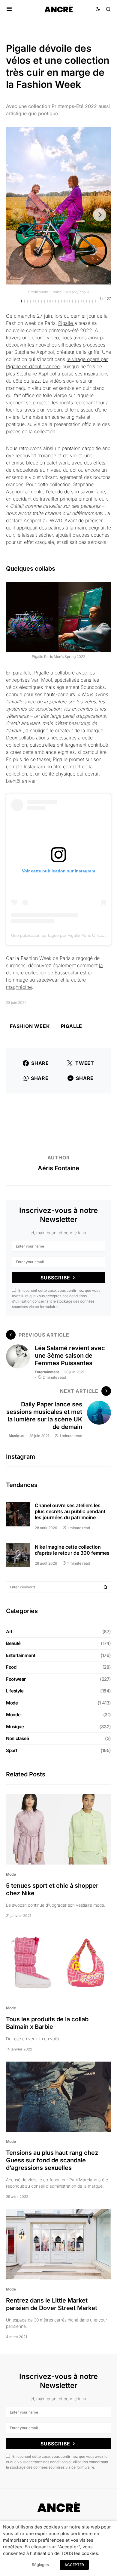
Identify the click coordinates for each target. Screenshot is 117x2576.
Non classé (17, 1738)
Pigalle (66, 323)
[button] (9, 9)
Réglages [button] (40, 2565)
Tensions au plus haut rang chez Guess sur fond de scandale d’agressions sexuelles (52, 2160)
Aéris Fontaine (58, 1168)
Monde (13, 1715)
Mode (12, 1703)
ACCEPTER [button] (74, 2565)
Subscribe (55, 1278)
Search (106, 1587)
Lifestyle (15, 1691)
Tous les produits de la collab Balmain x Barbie (47, 2023)
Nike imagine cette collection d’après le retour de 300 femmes (72, 1550)
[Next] (100, 215)
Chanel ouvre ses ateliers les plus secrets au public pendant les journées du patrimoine (70, 1511)
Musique (16, 1436)
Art (9, 1632)
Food (11, 1667)
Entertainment (47, 1372)
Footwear (16, 1679)
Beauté (13, 1643)
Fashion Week (30, 1026)
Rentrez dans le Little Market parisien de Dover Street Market (52, 2304)
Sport (12, 1750)
